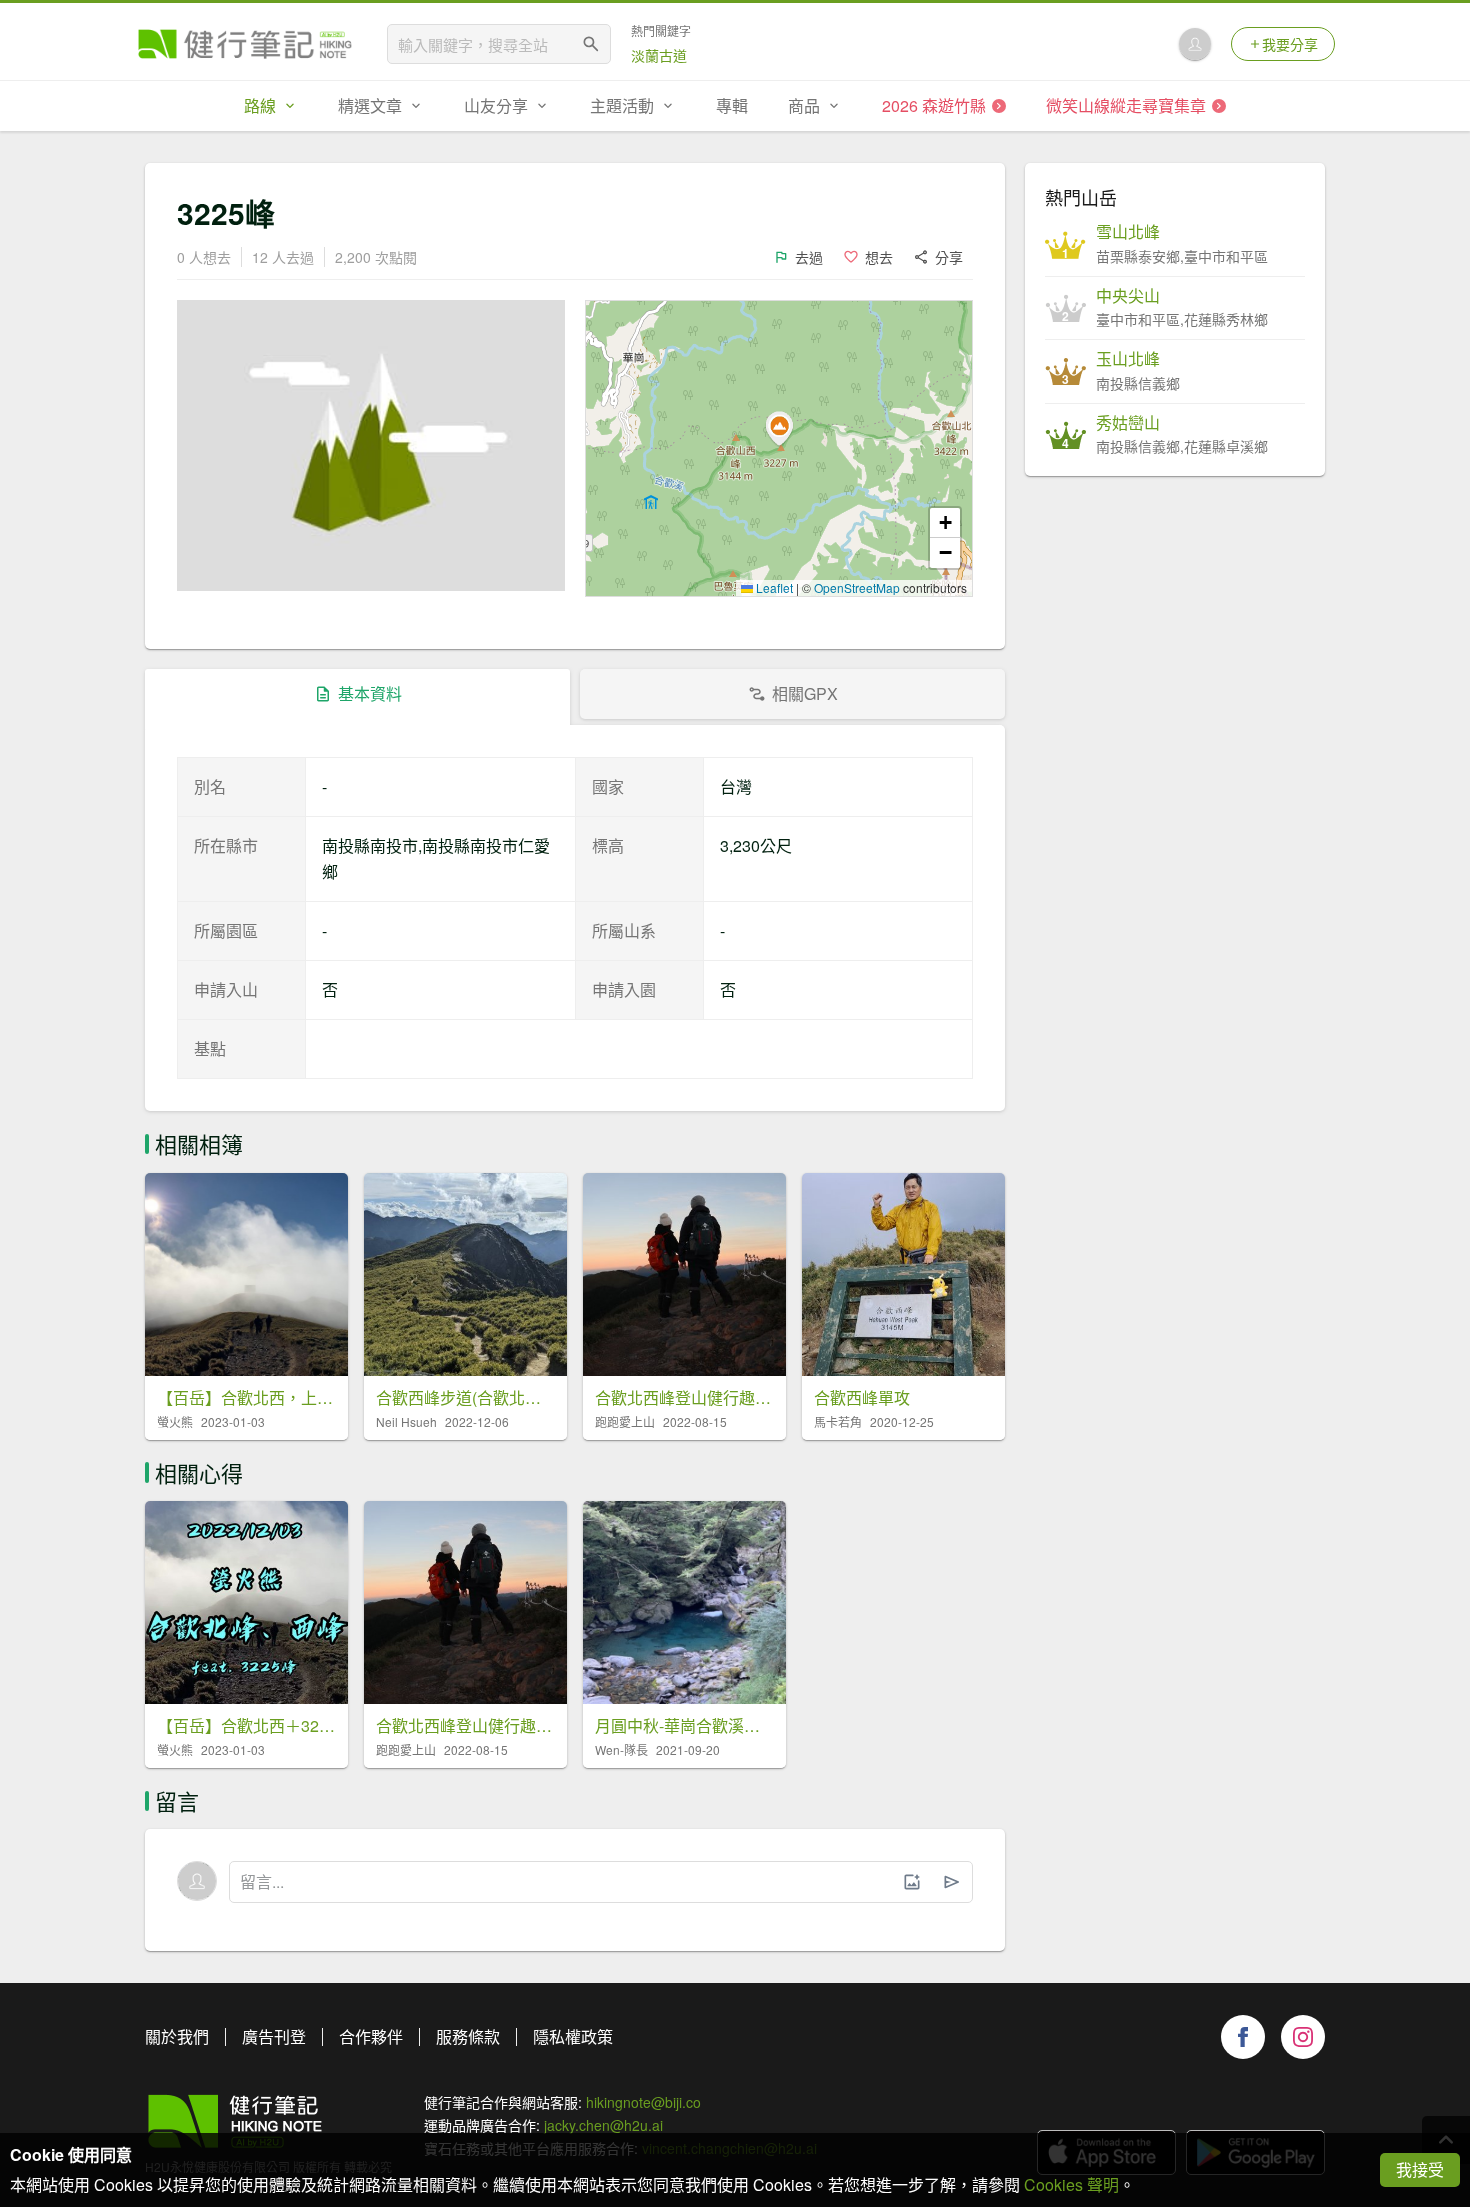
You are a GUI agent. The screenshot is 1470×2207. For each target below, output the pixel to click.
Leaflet (773, 587)
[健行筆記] (245, 44)
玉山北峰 (1128, 359)
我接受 (1420, 2169)
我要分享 (1290, 44)
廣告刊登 (274, 2036)
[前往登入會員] (1195, 44)
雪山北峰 (1128, 232)
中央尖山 (1128, 296)
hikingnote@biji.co (643, 2102)
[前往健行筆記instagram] (1303, 2037)
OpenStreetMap (857, 587)
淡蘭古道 (659, 55)
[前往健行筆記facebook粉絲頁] (1243, 2037)
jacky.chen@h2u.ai (603, 2125)
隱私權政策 (573, 2036)
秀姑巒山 (1128, 423)
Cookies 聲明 (1071, 2184)
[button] (779, 429)
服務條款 (468, 2036)
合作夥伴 (371, 2036)
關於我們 (177, 2036)
